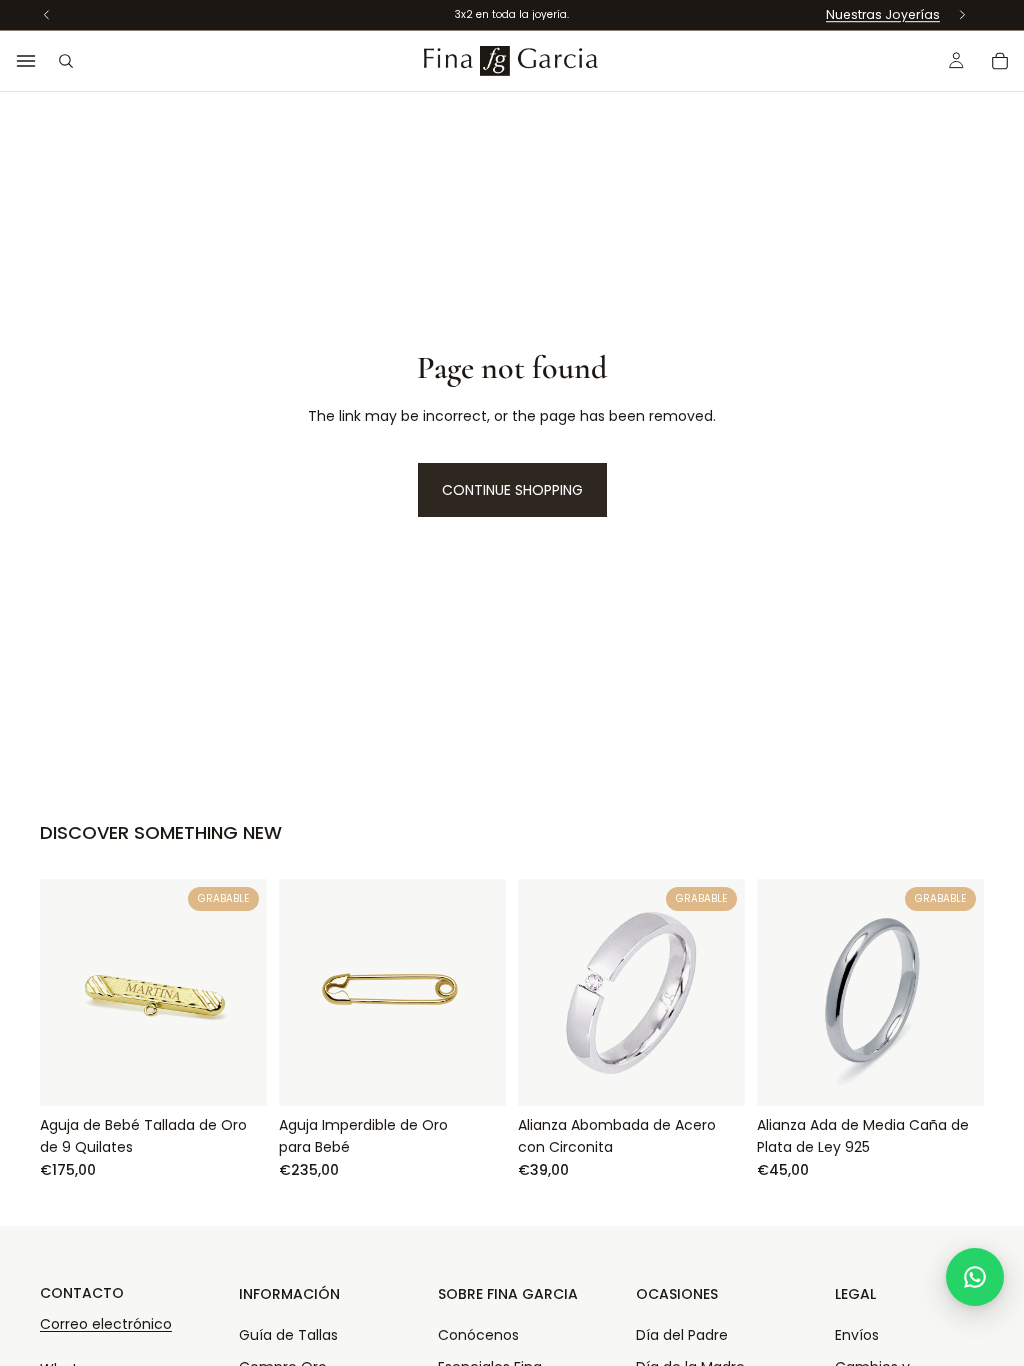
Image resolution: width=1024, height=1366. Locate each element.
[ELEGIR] (475, 1075)
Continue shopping (512, 490)
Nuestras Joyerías (883, 14)
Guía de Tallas (288, 1335)
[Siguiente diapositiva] (962, 992)
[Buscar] (66, 61)
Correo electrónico (106, 1324)
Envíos (857, 1335)
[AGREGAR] (236, 1075)
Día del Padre (682, 1335)
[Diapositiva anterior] (779, 992)
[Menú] (26, 61)
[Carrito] (1000, 61)
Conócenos (478, 1335)
